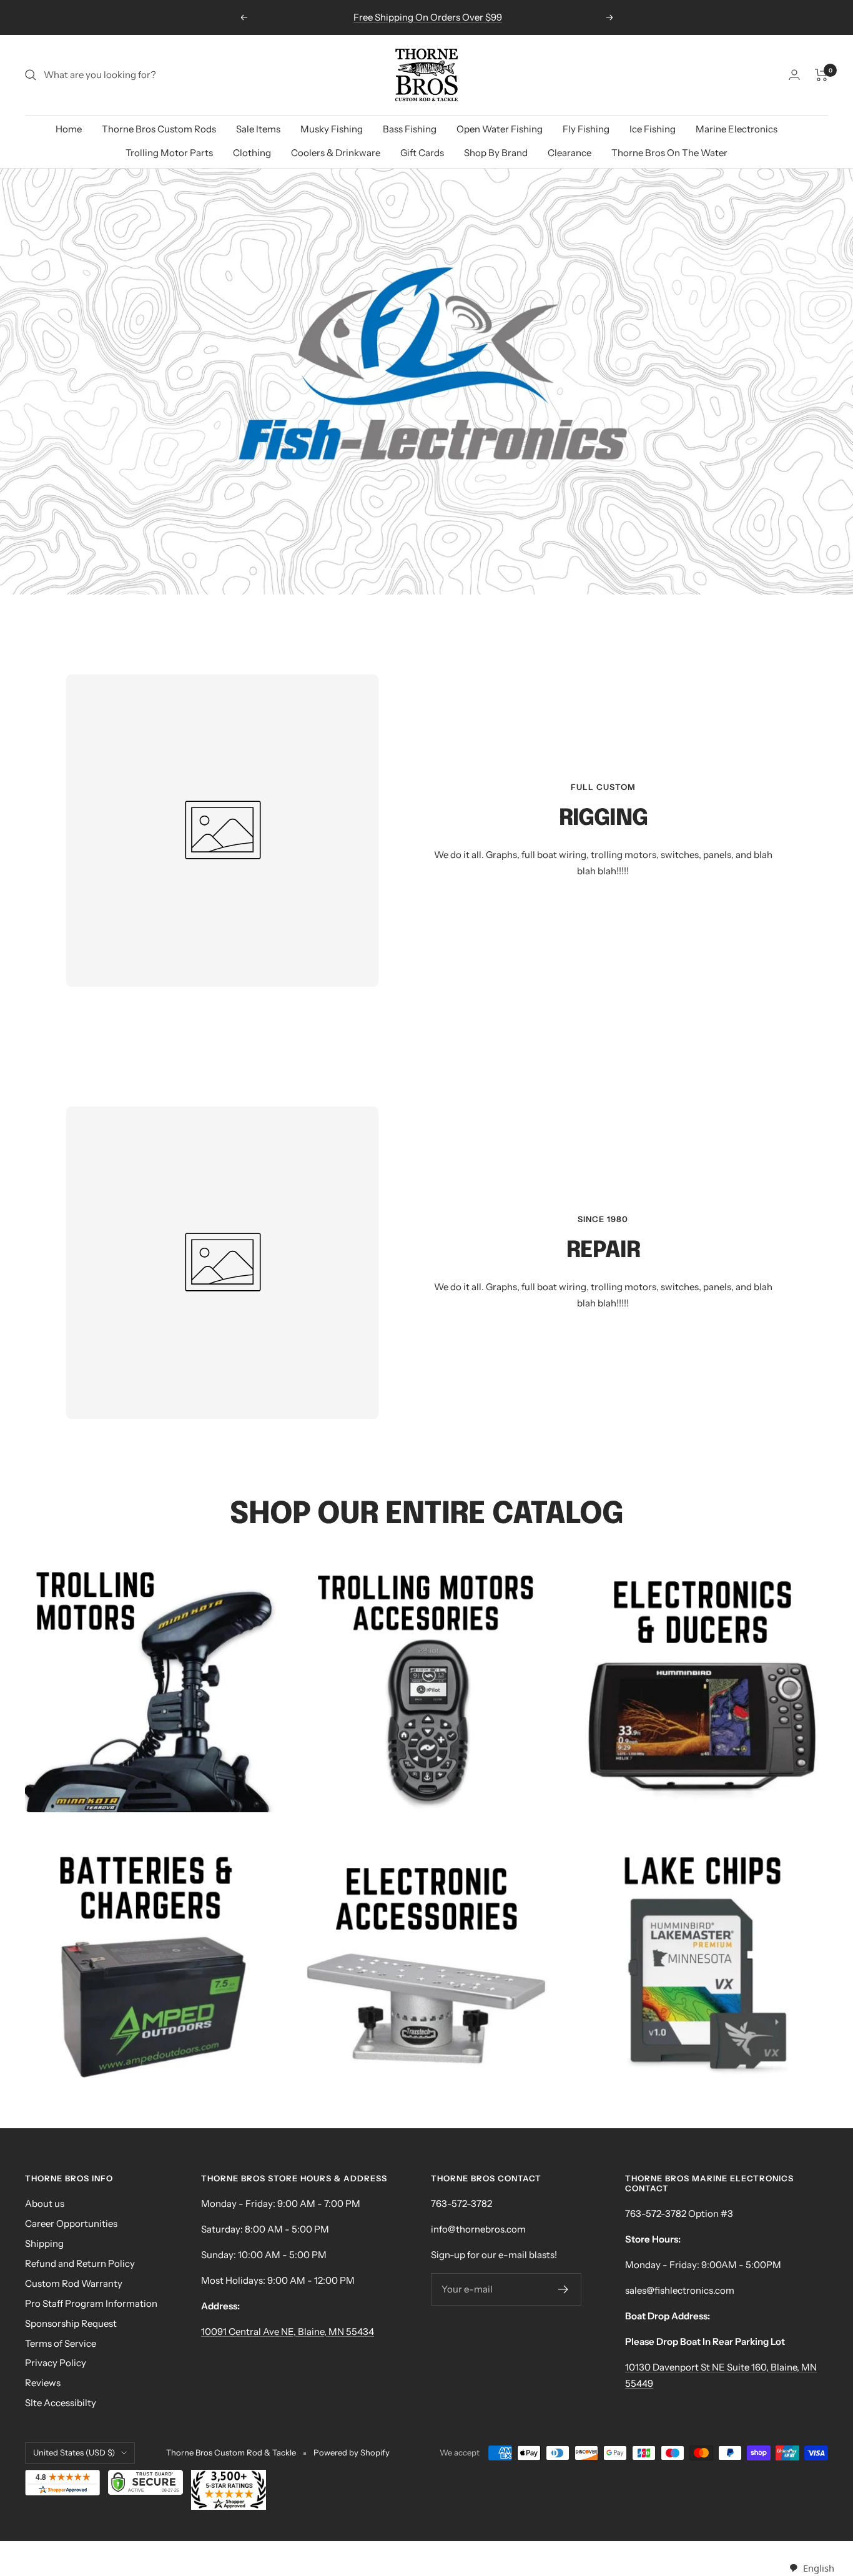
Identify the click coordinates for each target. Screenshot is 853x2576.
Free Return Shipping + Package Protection (428, 17)
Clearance (569, 153)
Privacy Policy (56, 2363)
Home (69, 129)
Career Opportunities (71, 2223)
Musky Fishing (332, 129)
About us (45, 2203)
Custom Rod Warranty (74, 2283)
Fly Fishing (586, 129)
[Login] (794, 75)
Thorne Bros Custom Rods (159, 129)
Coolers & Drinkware (336, 153)
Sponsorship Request (71, 2323)
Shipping (44, 2243)
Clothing (252, 153)
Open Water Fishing (500, 129)
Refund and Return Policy (80, 2263)
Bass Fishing (410, 129)
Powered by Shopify (352, 2452)
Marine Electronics (737, 129)
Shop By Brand (496, 153)
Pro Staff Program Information (91, 2303)
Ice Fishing (653, 129)
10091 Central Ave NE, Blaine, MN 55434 (288, 2332)
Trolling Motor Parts (169, 153)
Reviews (43, 2383)
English (818, 2568)
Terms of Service (61, 2343)
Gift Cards (422, 153)
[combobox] (811, 2568)
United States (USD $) (74, 2452)
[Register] (564, 2289)
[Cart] (821, 75)
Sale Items (258, 129)
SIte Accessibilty (61, 2403)
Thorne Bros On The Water (669, 153)
